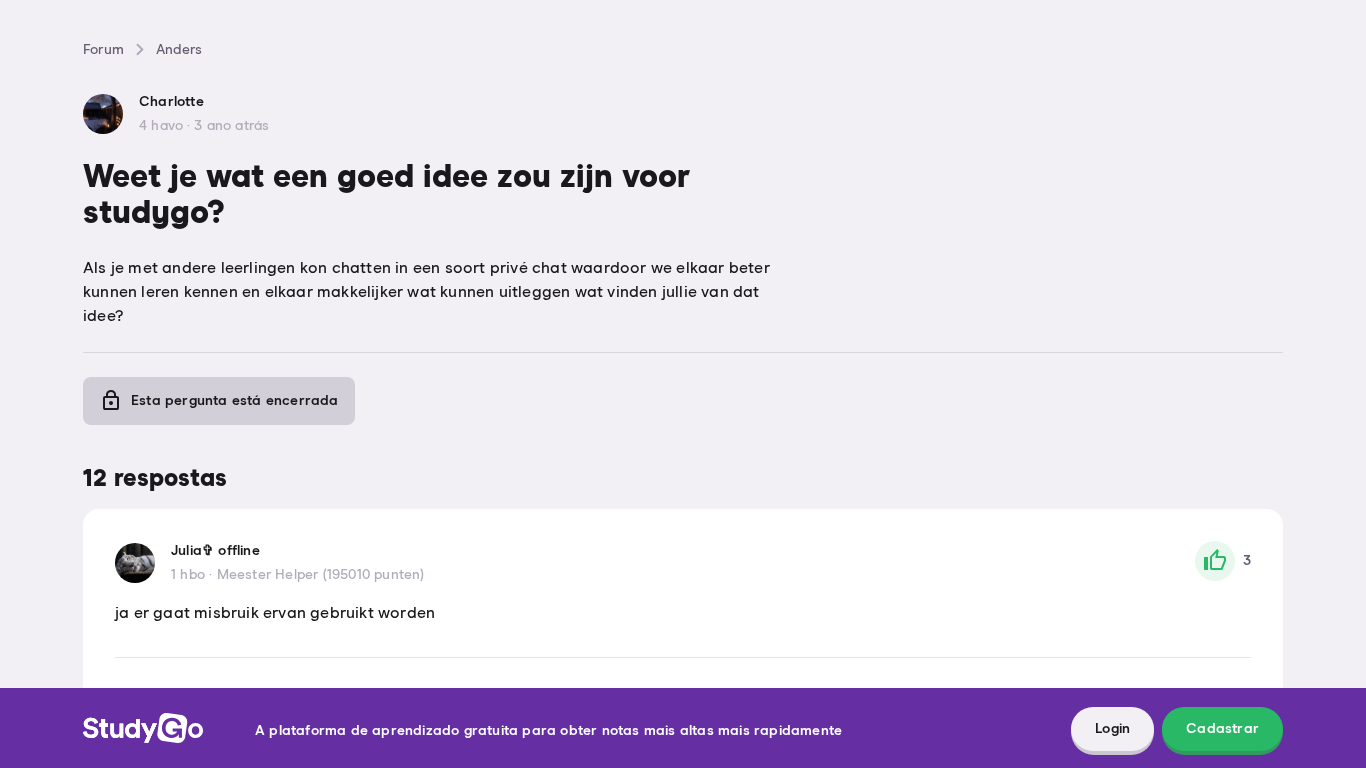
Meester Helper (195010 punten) (321, 575)
